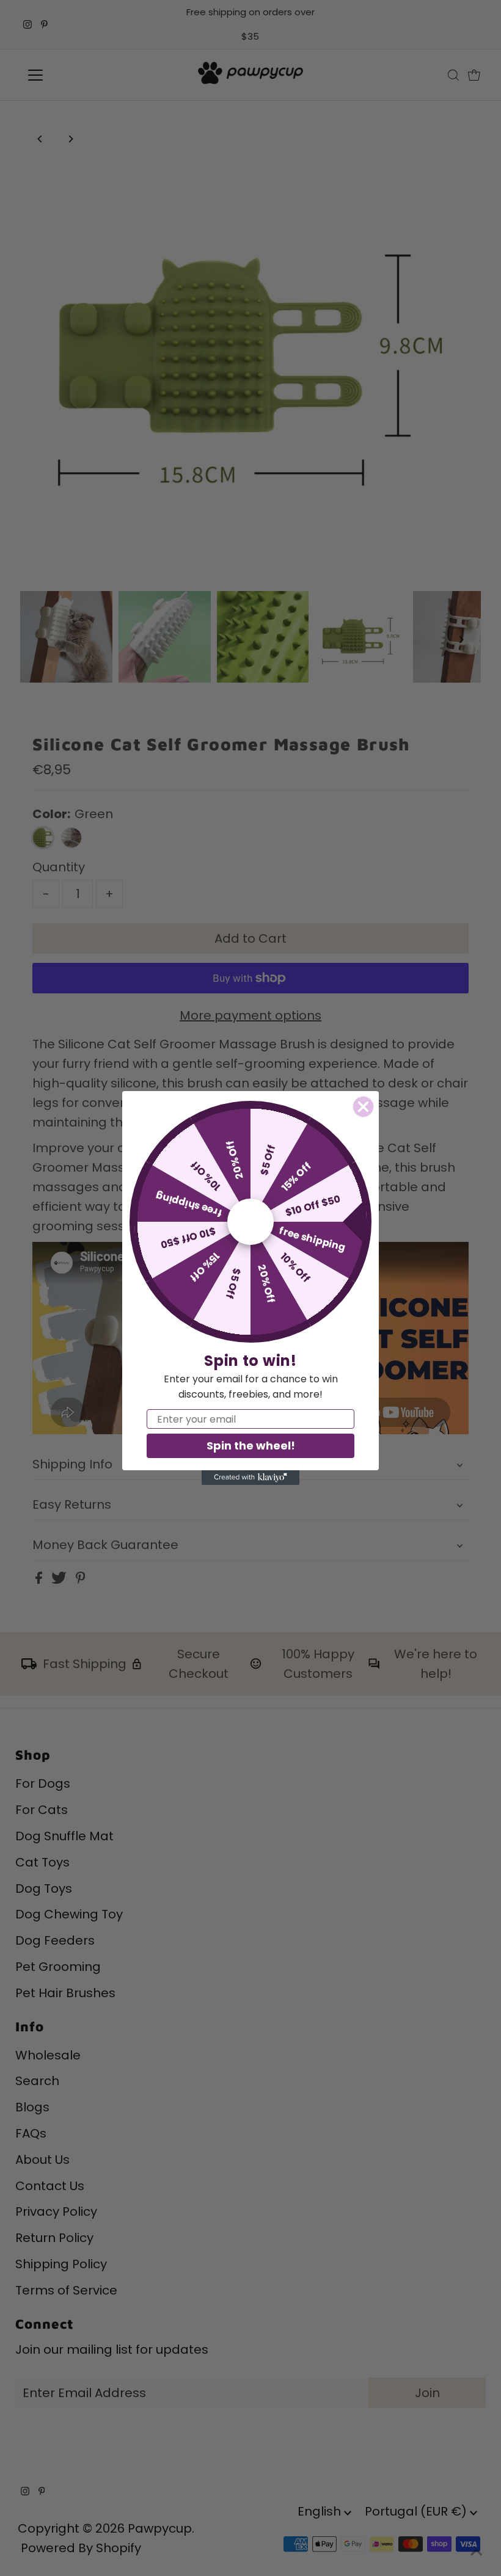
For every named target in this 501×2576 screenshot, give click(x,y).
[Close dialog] (363, 1107)
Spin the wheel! (251, 1446)
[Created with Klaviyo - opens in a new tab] (250, 1478)
